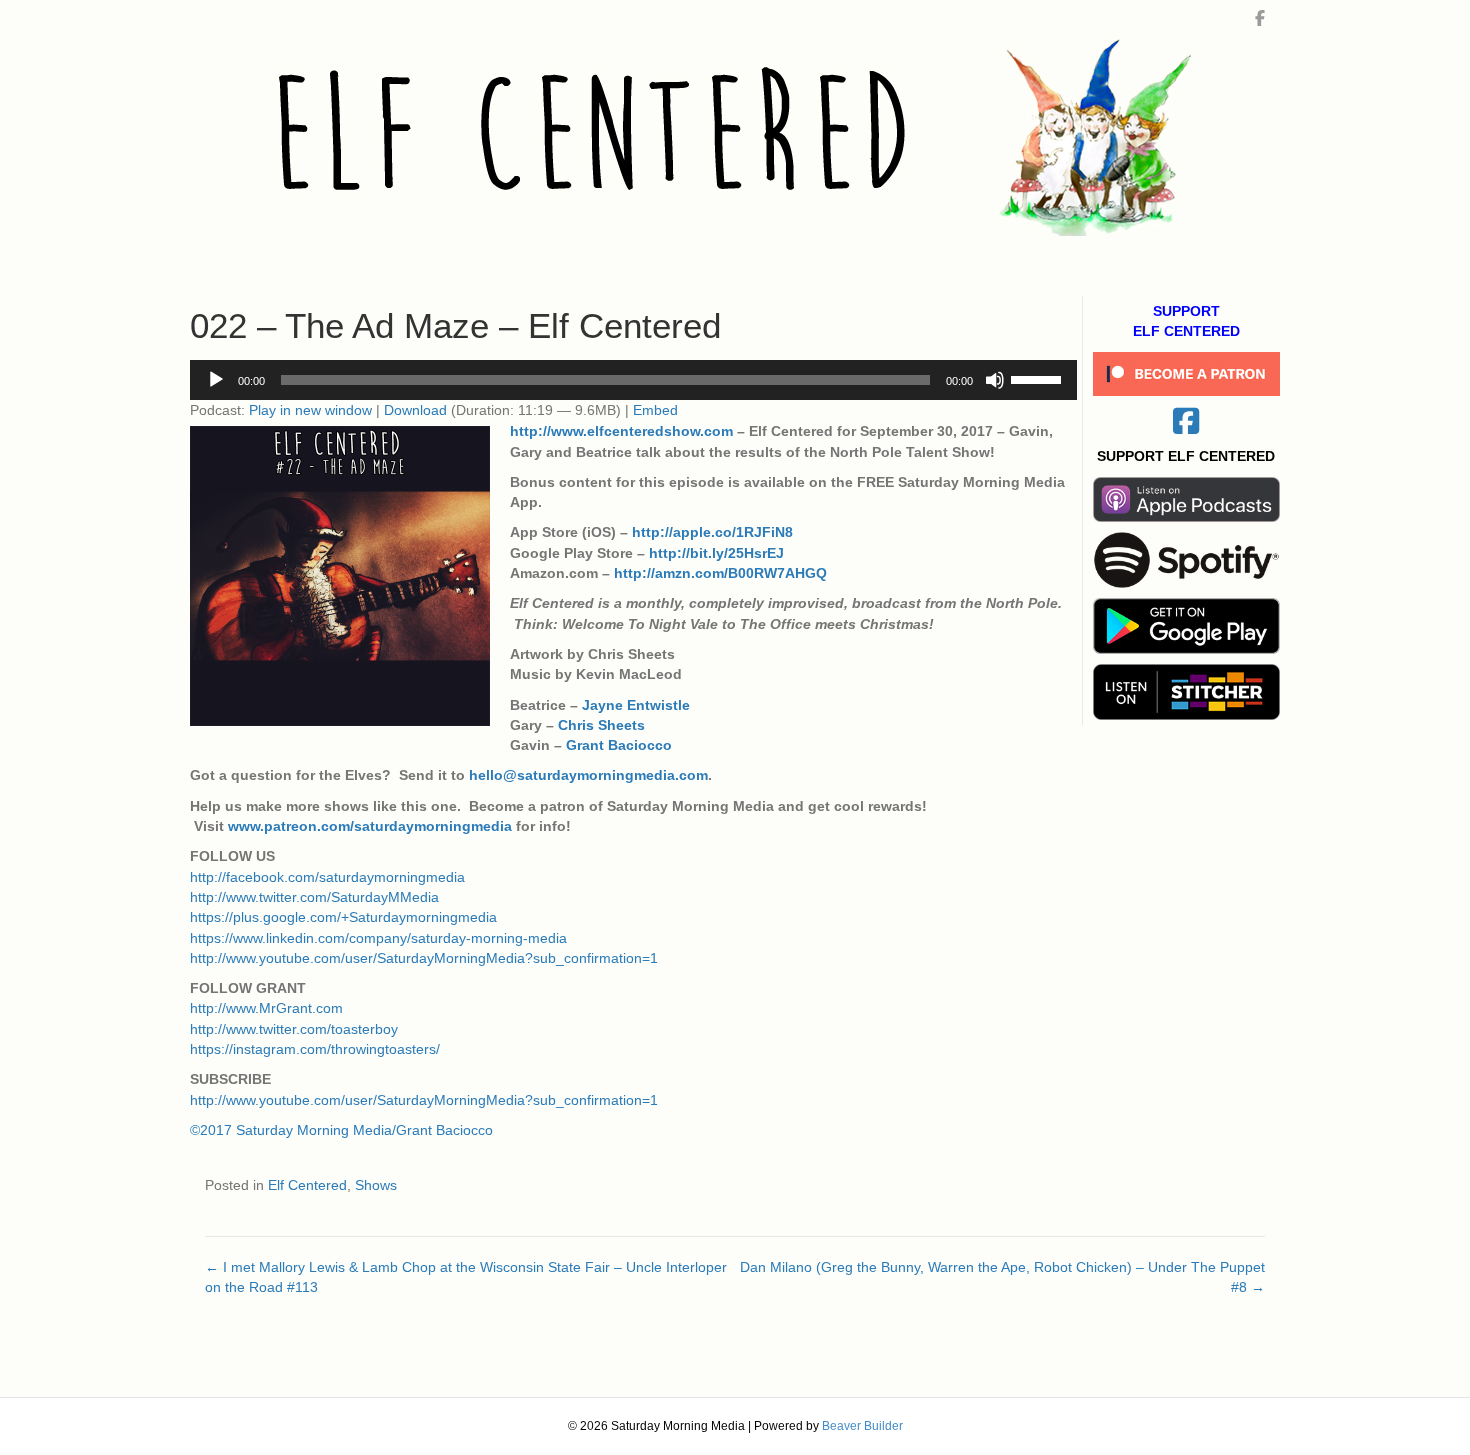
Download (415, 410)
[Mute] (995, 380)
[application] (633, 380)
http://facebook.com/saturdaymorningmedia (327, 877)
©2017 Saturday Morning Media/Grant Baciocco (341, 1130)
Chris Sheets (601, 725)
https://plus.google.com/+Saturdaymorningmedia (343, 917)
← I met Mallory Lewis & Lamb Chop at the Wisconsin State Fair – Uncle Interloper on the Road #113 (466, 1277)
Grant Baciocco (619, 745)
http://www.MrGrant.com (266, 1008)
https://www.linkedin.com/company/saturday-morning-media (378, 938)
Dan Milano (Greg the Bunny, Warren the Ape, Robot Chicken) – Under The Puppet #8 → (1002, 1277)
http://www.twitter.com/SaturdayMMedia (314, 897)
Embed (655, 410)
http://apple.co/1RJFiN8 (712, 532)
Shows (376, 1185)
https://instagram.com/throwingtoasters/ (315, 1049)
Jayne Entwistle (636, 705)
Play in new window (310, 410)
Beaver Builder (862, 1426)
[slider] (1039, 378)
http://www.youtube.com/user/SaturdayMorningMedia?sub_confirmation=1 (424, 958)
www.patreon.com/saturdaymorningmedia (370, 826)
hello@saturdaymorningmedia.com (588, 775)
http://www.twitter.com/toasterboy (294, 1029)
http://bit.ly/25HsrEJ (716, 553)
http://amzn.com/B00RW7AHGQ (720, 573)
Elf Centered (307, 1185)
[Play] (216, 380)
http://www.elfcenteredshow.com (621, 431)
